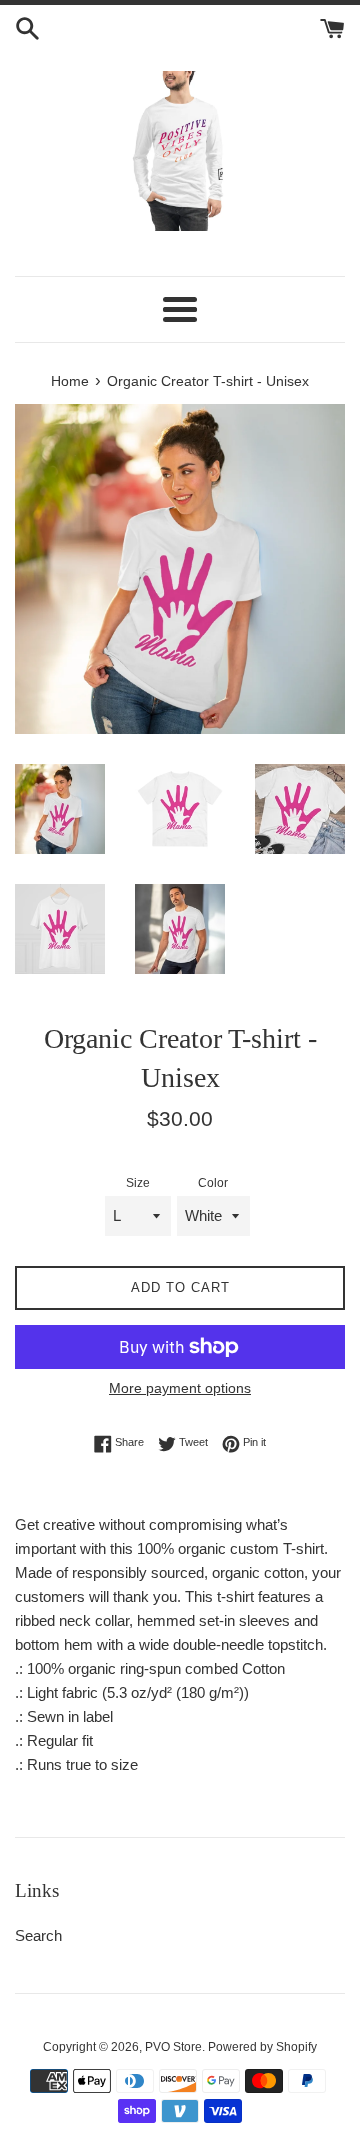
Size (138, 1183)
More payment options (180, 1388)
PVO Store (173, 2047)
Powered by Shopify (262, 2047)
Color (213, 1183)
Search (38, 1935)
